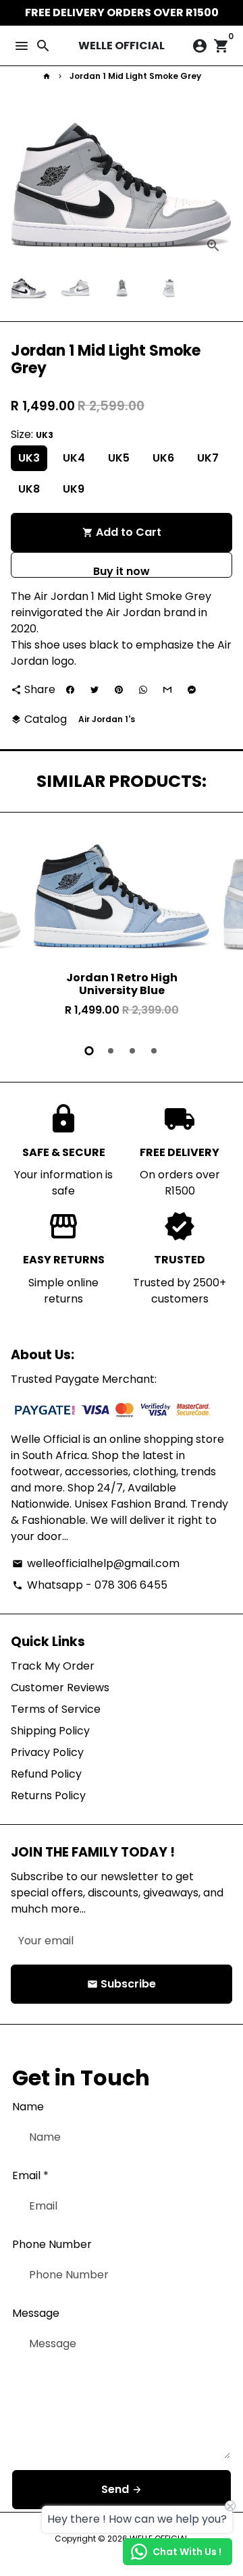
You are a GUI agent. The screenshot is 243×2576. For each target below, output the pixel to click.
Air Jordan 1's (107, 719)
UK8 (29, 489)
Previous (24, 929)
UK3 (29, 458)
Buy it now (122, 571)
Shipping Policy (50, 1731)
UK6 (163, 458)
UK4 (74, 458)
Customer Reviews (60, 1688)
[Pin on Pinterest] (119, 690)
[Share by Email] (167, 690)
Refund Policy (46, 1774)
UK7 (208, 458)
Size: (32, 434)
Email (30, 2175)
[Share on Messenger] (192, 690)
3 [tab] (132, 1051)
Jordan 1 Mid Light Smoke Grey (135, 76)
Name (28, 2107)
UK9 (74, 489)
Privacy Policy (47, 1752)
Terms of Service (56, 1709)
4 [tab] (154, 1051)
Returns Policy (48, 1796)
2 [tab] (111, 1051)
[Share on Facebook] (70, 690)
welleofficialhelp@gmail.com (96, 1563)
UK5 (119, 458)
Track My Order (53, 1666)
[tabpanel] (122, 931)
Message (36, 2313)
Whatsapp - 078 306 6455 (90, 1585)
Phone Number (52, 2244)
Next (219, 186)
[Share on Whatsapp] (143, 690)
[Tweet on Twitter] (94, 690)
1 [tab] (89, 1051)
